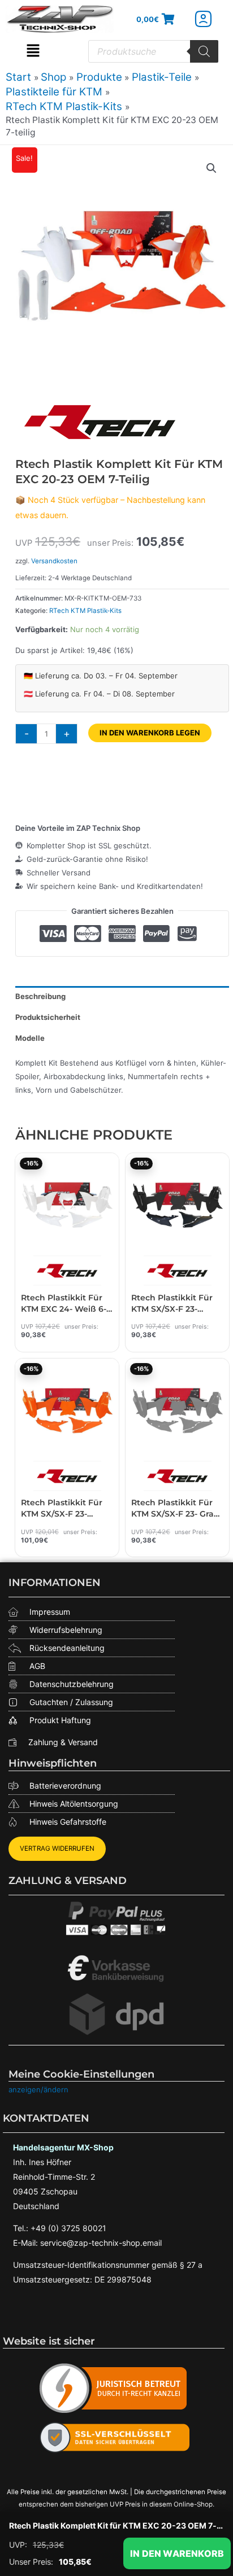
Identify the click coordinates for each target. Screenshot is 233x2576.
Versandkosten (54, 561)
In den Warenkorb (177, 2553)
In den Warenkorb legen (150, 733)
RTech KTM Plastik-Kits (85, 611)
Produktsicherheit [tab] (48, 1017)
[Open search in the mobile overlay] (153, 51)
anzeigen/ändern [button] (38, 2089)
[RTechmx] (100, 421)
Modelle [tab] (30, 1038)
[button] (33, 51)
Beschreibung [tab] (40, 996)
